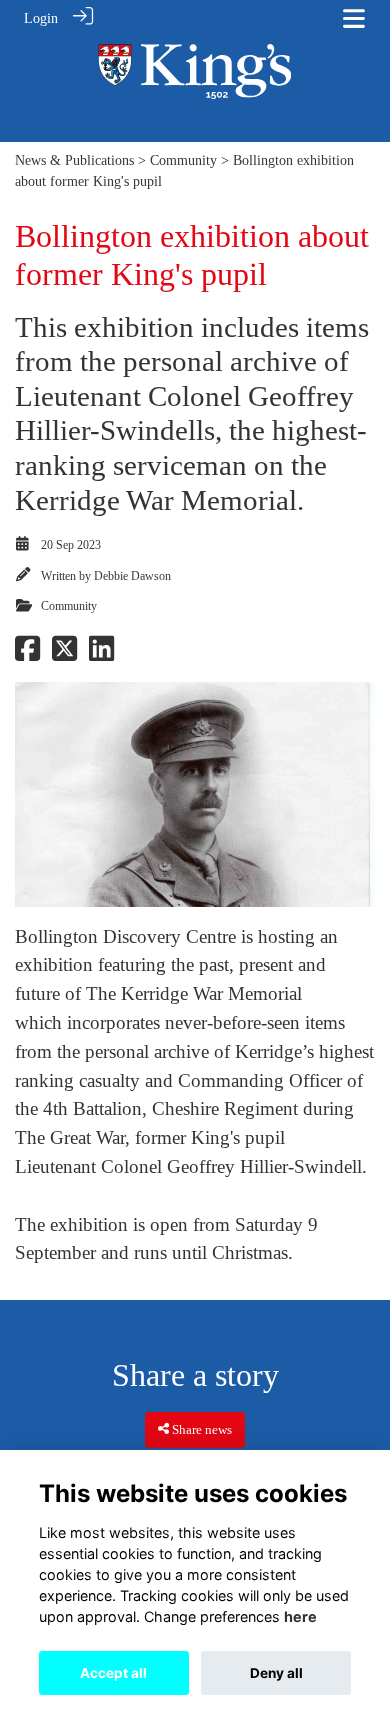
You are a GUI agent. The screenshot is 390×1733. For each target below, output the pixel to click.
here (300, 1616)
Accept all (113, 1673)
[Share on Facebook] (27, 654)
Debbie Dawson (132, 576)
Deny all (276, 1673)
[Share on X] (64, 654)
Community (183, 160)
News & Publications (74, 160)
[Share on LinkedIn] (101, 654)
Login (41, 18)
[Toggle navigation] (354, 18)
